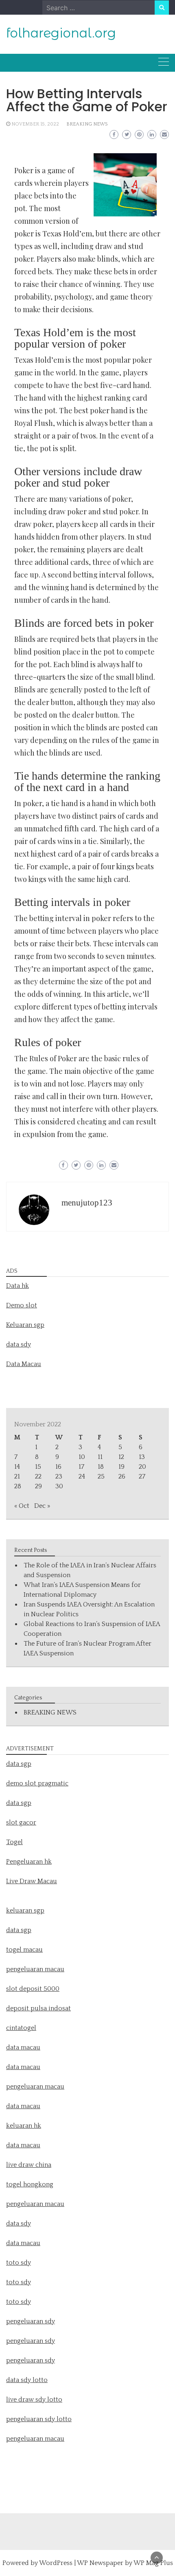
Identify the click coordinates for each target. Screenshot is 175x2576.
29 (38, 1486)
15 (38, 1467)
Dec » (42, 1506)
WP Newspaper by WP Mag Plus (125, 2563)
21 (17, 1476)
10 (82, 1457)
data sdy (19, 1344)
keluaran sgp (25, 1911)
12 (121, 1457)
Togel (14, 1842)
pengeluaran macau (35, 2439)
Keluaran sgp (25, 1325)
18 (101, 1467)
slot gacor (21, 1822)
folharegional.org (61, 33)
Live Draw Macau (32, 1881)
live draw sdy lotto (34, 2400)
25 (101, 1476)
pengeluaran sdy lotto (39, 2419)
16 (58, 1467)
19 (121, 1467)
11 (100, 1457)
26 (122, 1476)
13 (142, 1457)
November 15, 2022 (35, 124)
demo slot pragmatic (37, 1783)
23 (59, 1476)
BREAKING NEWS (87, 124)
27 (142, 1476)
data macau (23, 2106)
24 (82, 1476)
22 (38, 1476)
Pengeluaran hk (29, 1862)
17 (81, 1467)
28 (18, 1486)
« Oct (22, 1506)
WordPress (56, 2563)
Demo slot (22, 1305)
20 (142, 1467)
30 (59, 1486)
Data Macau (24, 1364)
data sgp (19, 1764)
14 (17, 1467)
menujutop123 (87, 1203)
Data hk (17, 1286)
